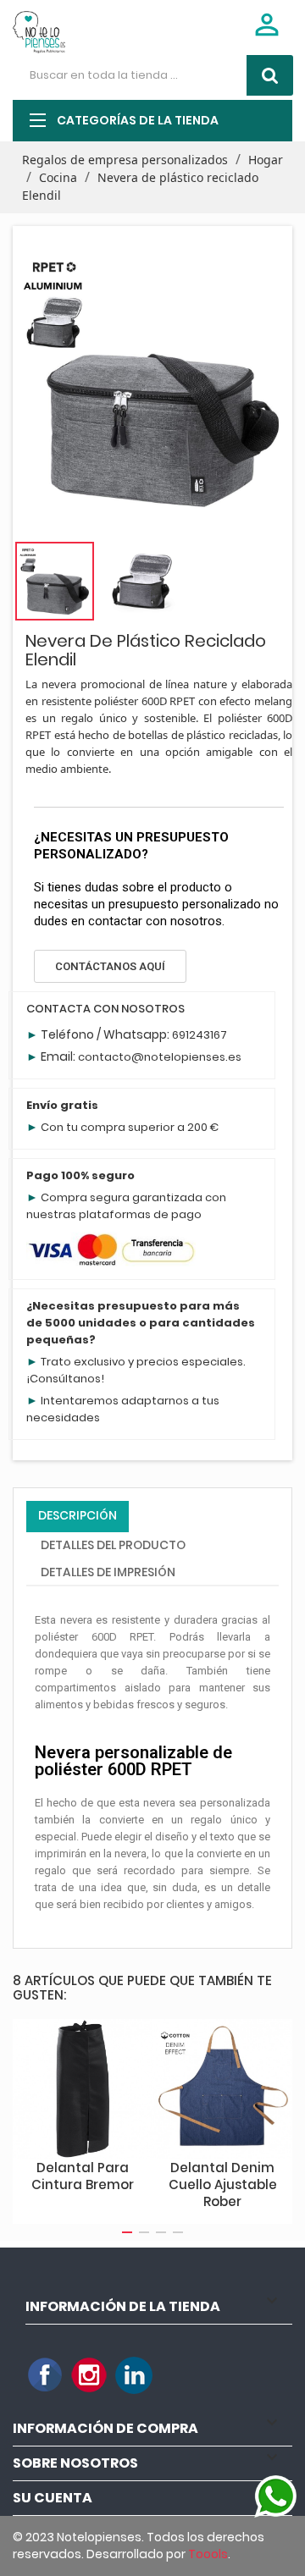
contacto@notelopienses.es (160, 1057)
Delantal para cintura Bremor (83, 2176)
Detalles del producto (113, 1545)
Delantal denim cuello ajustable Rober (223, 2184)
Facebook (46, 2375)
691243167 (200, 1035)
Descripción (78, 1515)
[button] (110, 966)
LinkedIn (134, 2375)
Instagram (90, 2375)
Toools (208, 2554)
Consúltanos (65, 1379)
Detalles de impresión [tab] (108, 1572)
